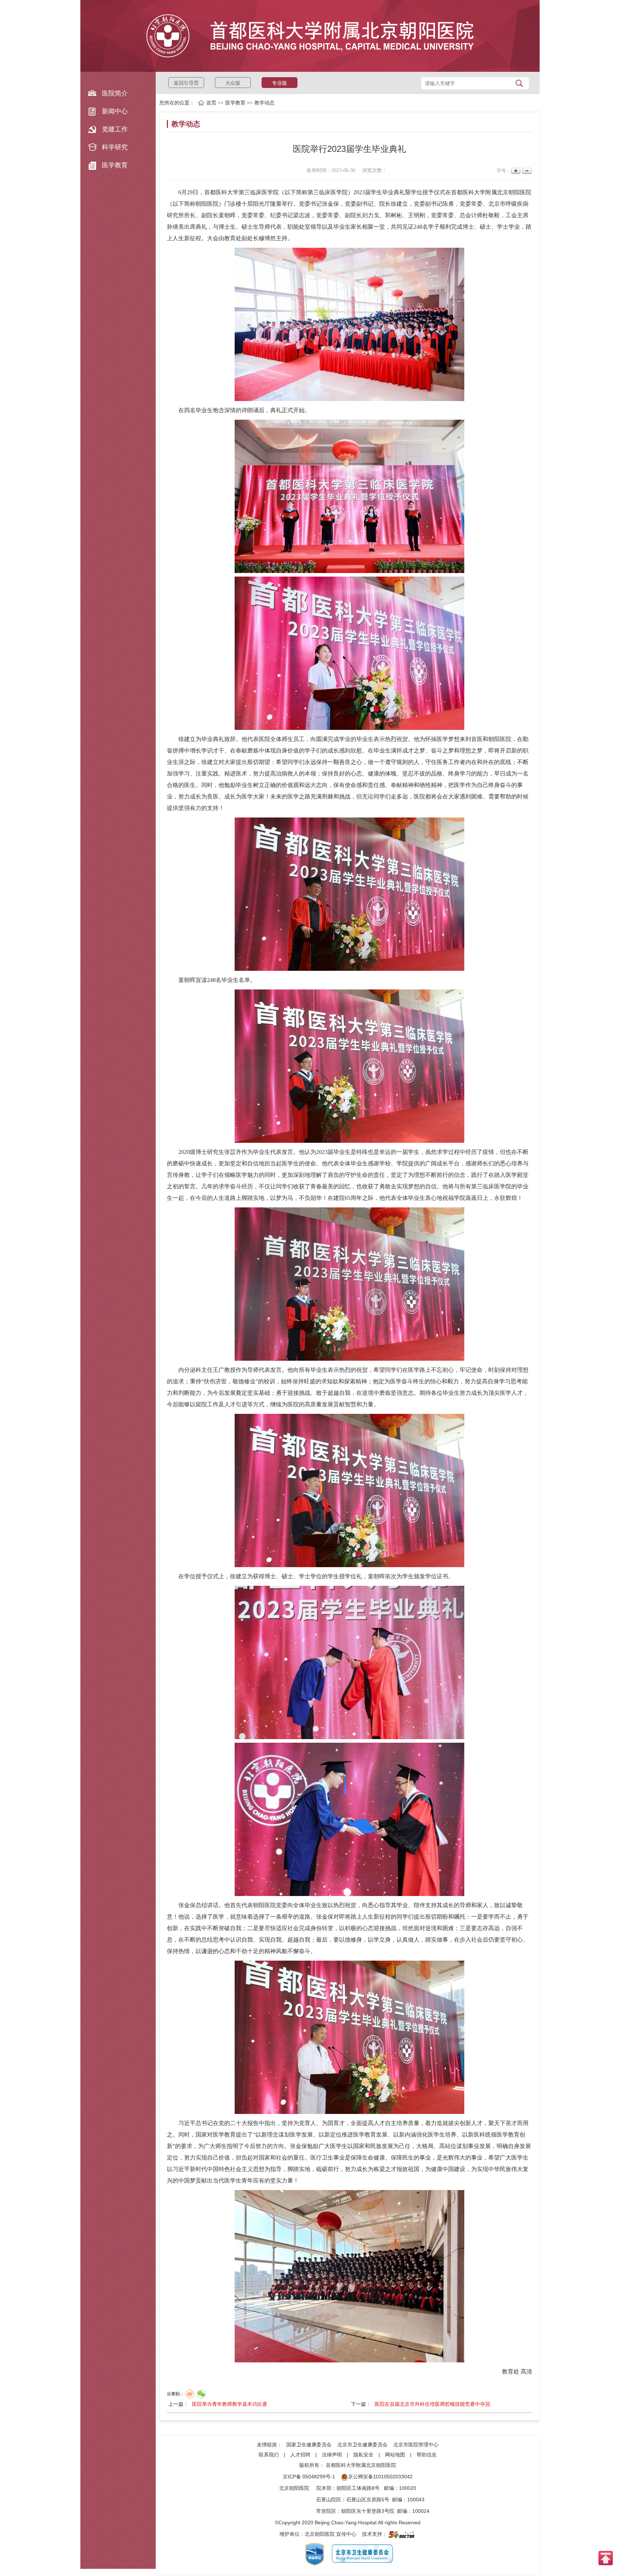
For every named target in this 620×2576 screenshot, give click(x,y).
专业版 (280, 83)
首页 (211, 103)
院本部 (324, 2488)
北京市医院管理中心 (416, 2445)
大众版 (233, 83)
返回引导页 (186, 83)
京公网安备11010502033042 (380, 2477)
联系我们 (269, 2455)
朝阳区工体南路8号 (358, 2488)
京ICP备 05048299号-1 (309, 2477)
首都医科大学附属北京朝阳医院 (361, 2465)
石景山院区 (329, 2500)
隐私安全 (363, 2455)
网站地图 (395, 2455)
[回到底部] (606, 2558)
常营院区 (326, 2511)
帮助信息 (427, 2455)
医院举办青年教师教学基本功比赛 (230, 2404)
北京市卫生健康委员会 (362, 2445)
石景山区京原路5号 (368, 2500)
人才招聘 (300, 2455)
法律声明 (332, 2455)
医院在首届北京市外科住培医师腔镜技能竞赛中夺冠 (432, 2404)
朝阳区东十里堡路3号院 (368, 2511)
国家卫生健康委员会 (309, 2445)
